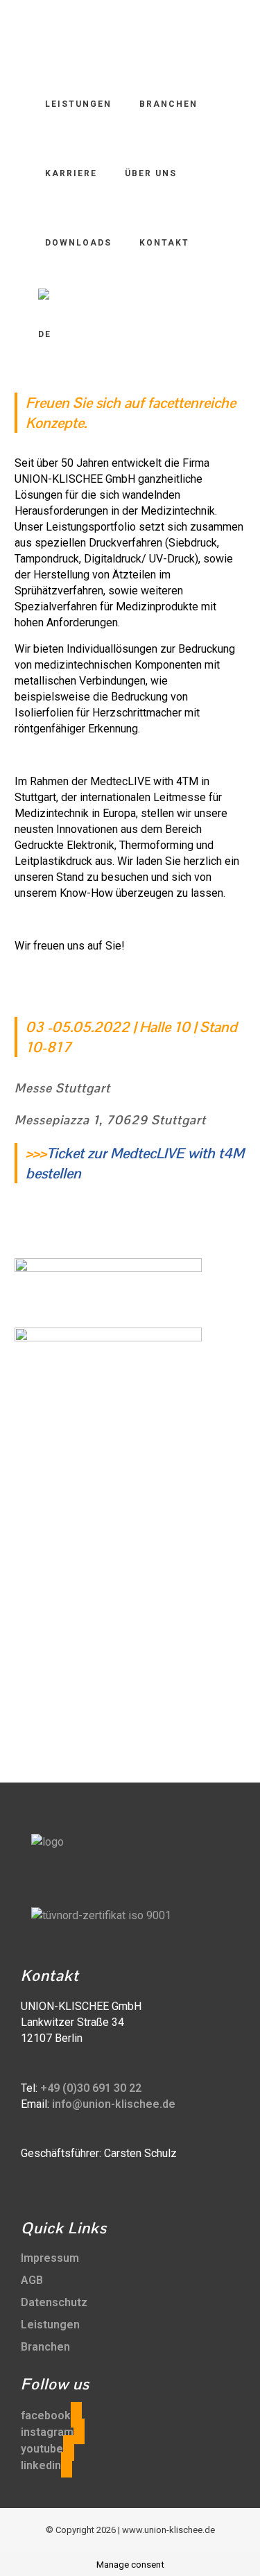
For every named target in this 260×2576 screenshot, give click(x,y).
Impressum (50, 2258)
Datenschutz (54, 2302)
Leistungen (50, 2325)
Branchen (45, 2347)
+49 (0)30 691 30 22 (91, 2088)
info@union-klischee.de (114, 2104)
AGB (32, 2280)
